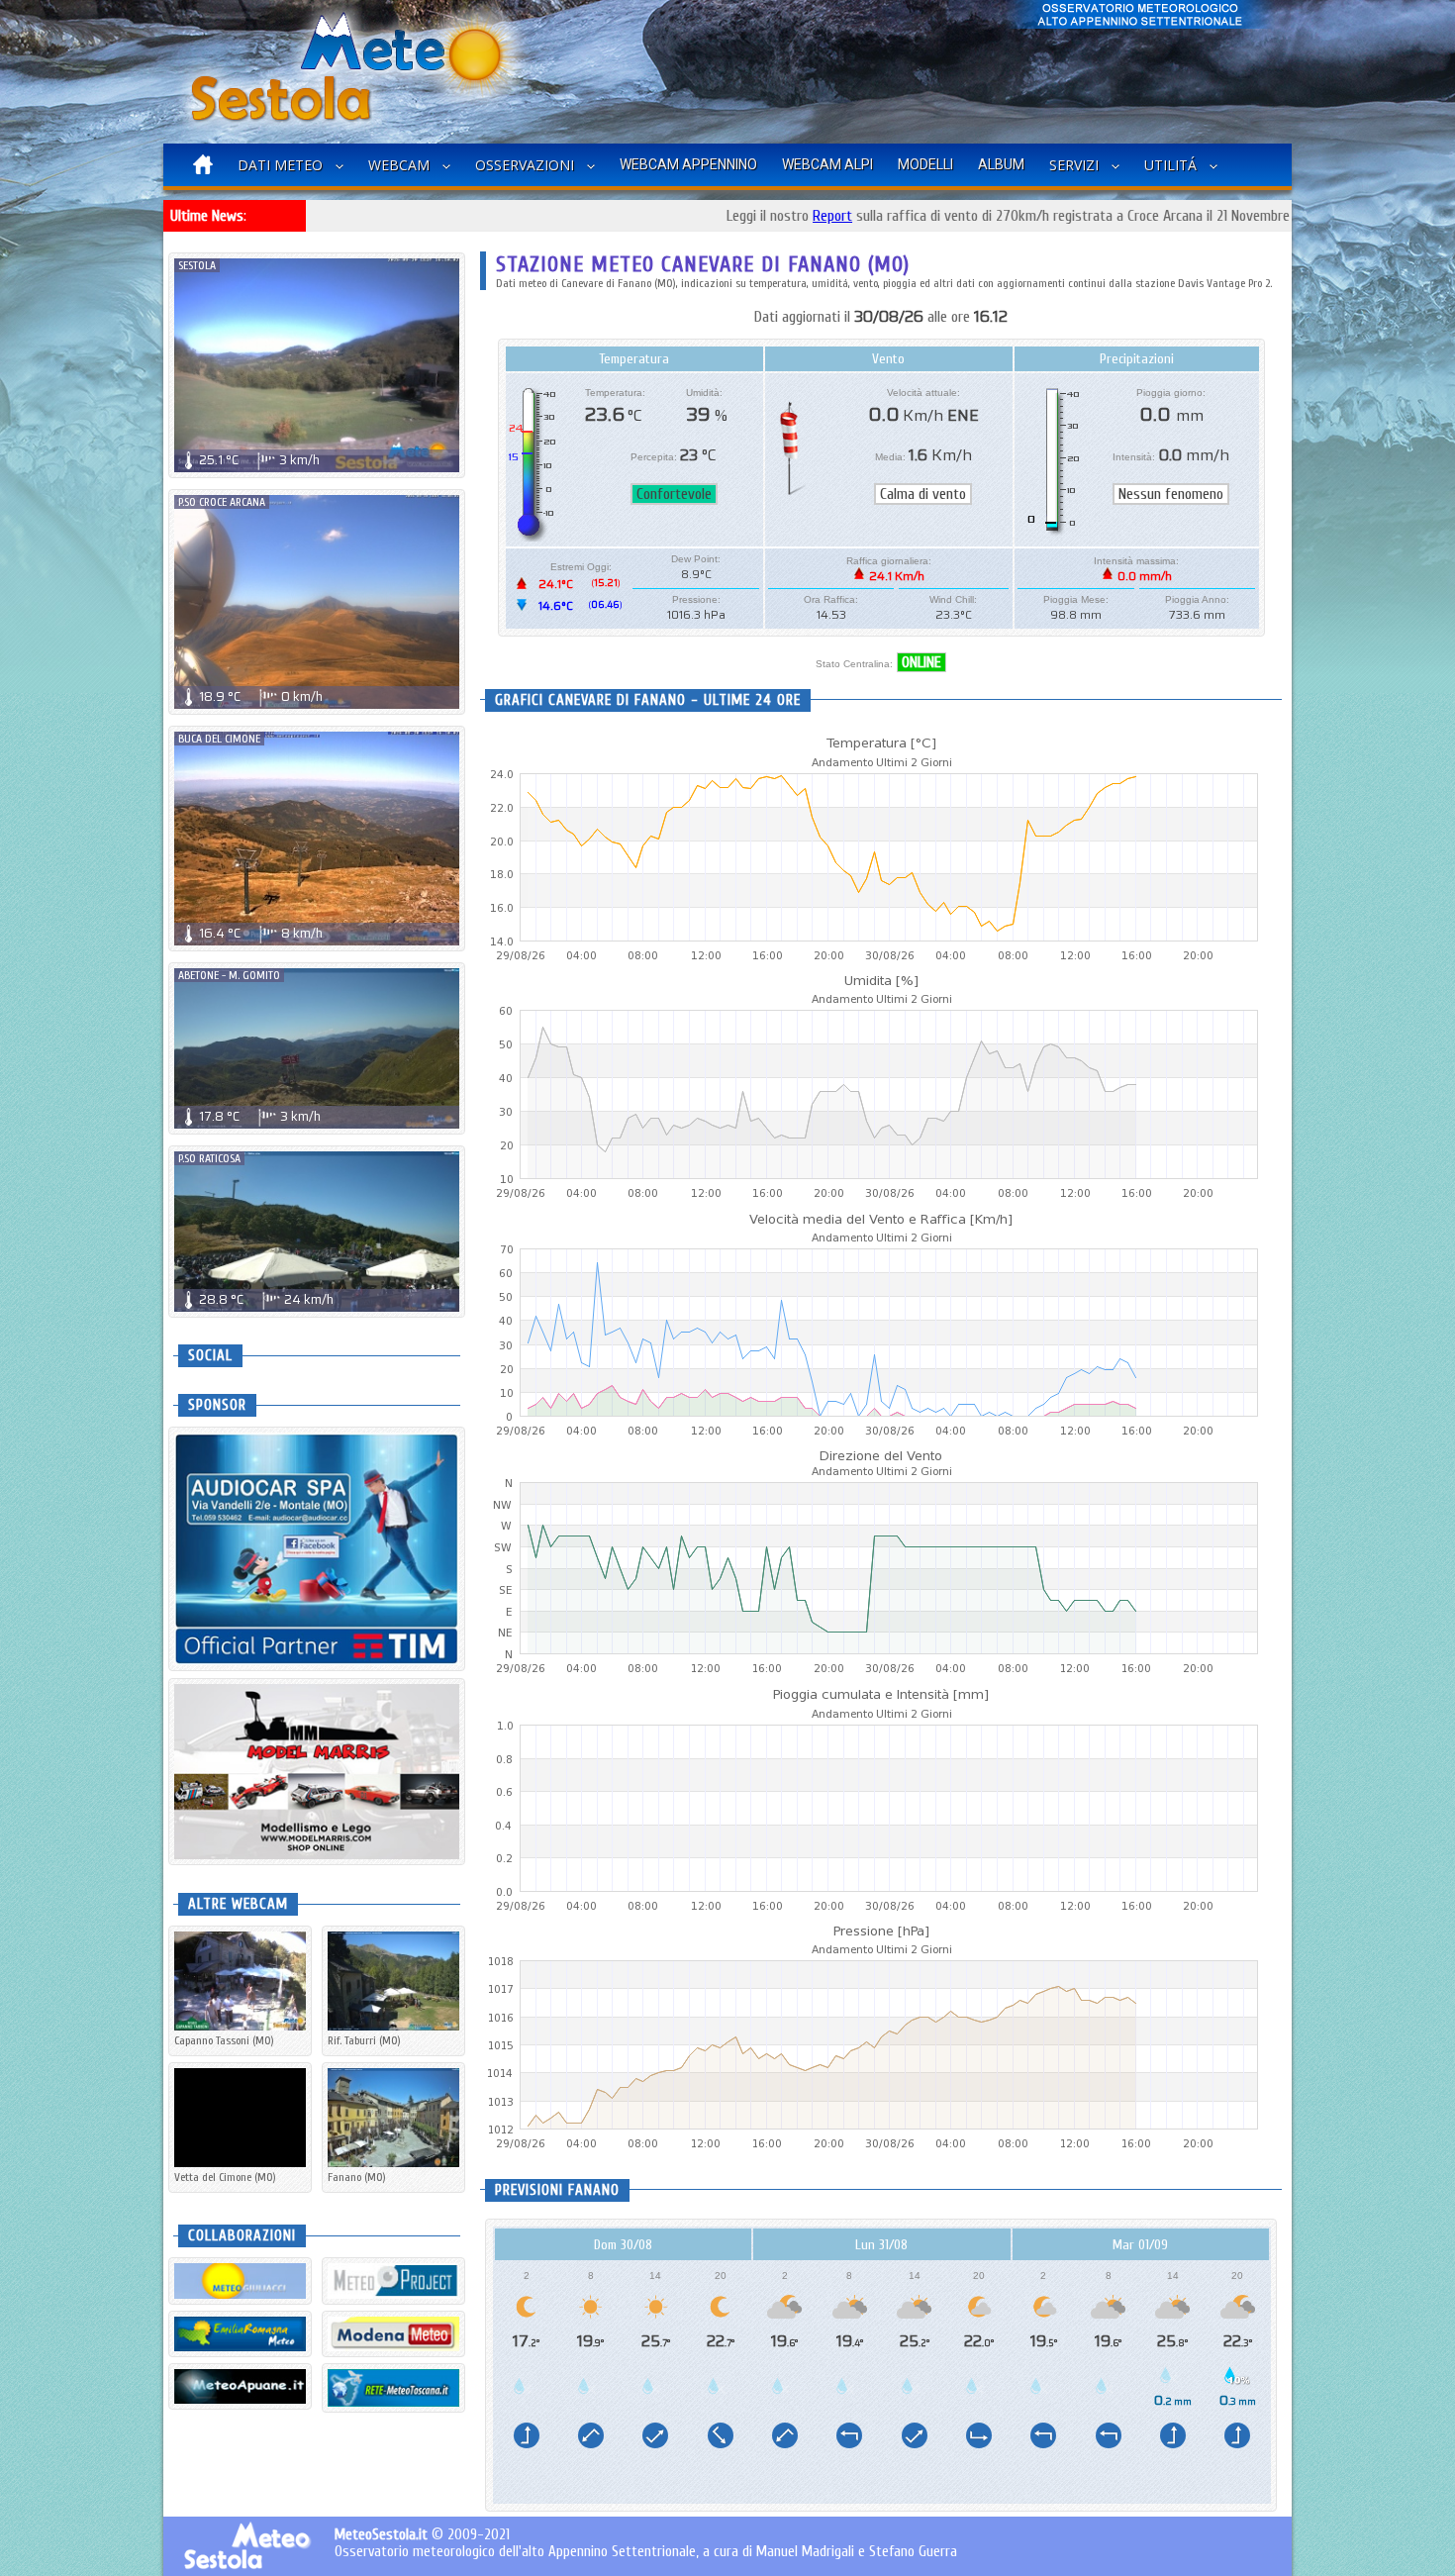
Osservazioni (525, 165)
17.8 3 (260, 1116)
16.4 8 (261, 933)
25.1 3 (259, 460)
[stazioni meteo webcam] (393, 2280)
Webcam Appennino (688, 164)
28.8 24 (266, 1299)
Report (749, 216)
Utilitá (1170, 165)
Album (1001, 164)
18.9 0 (261, 696)
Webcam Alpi (827, 164)
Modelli (925, 164)
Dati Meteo (280, 165)
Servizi (1074, 165)
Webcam (399, 165)
